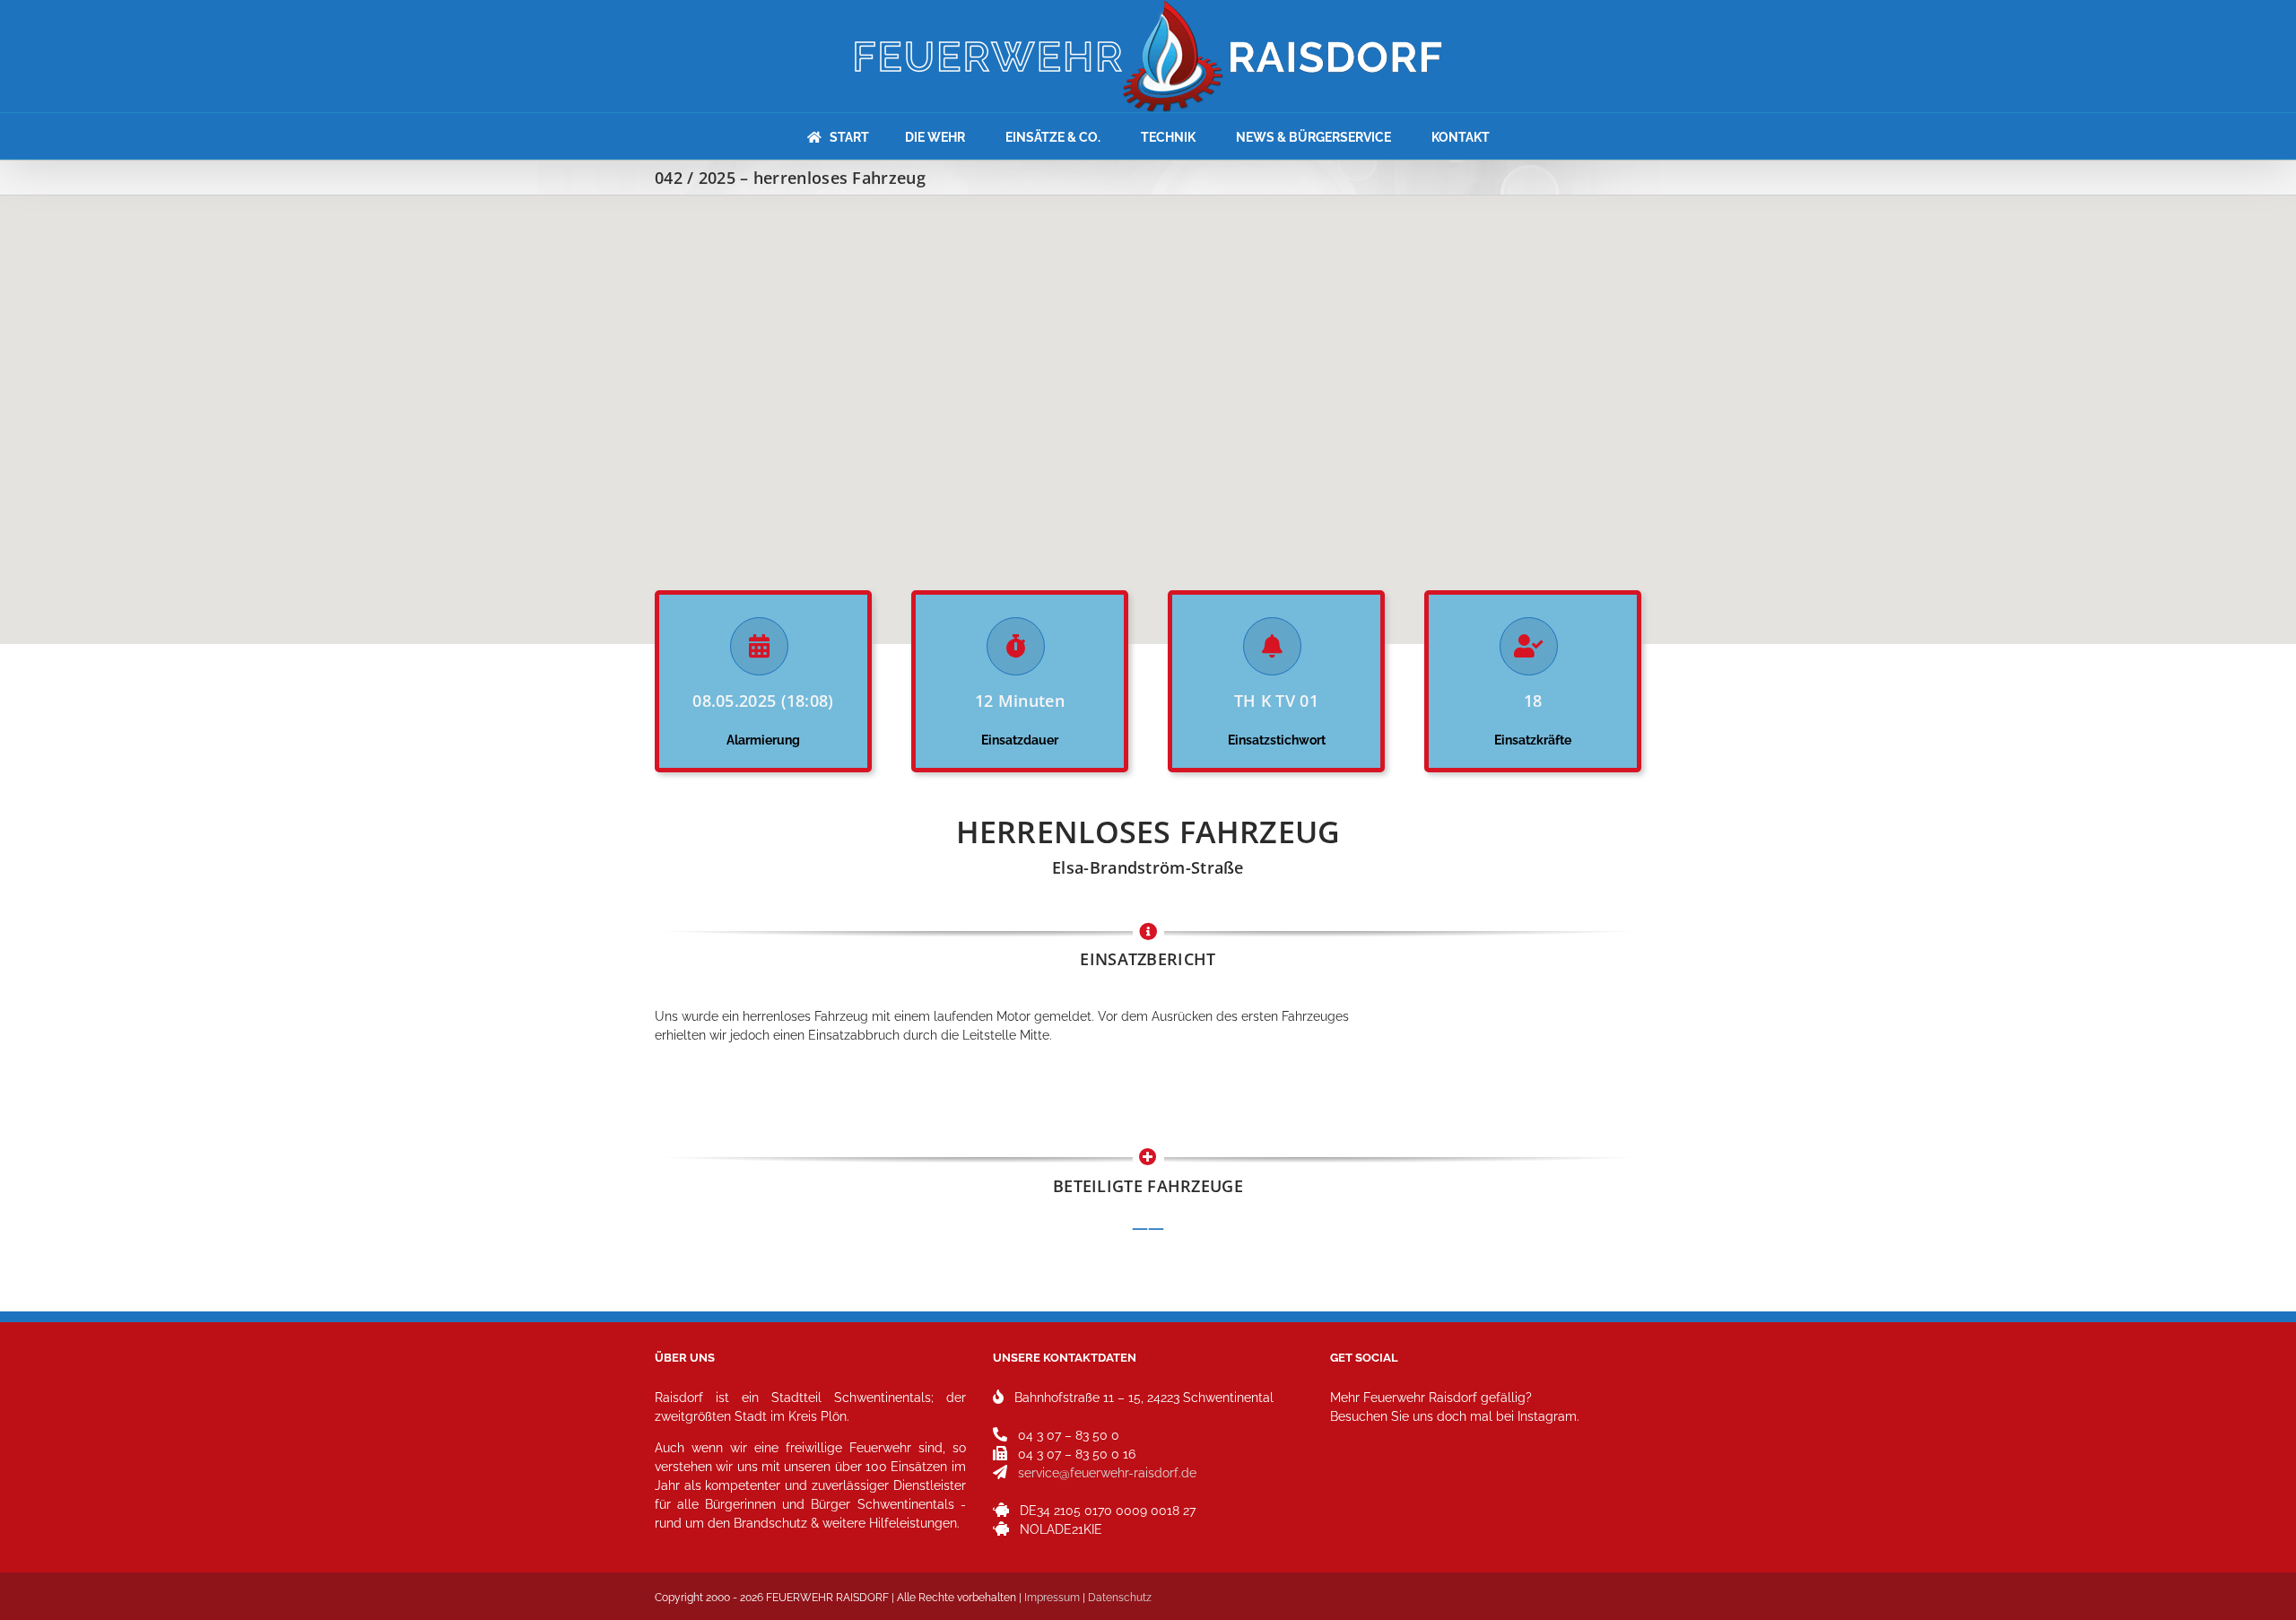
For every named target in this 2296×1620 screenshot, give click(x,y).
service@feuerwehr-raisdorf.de (1107, 1473)
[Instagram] (1349, 1496)
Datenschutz (1120, 1598)
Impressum (1052, 1598)
